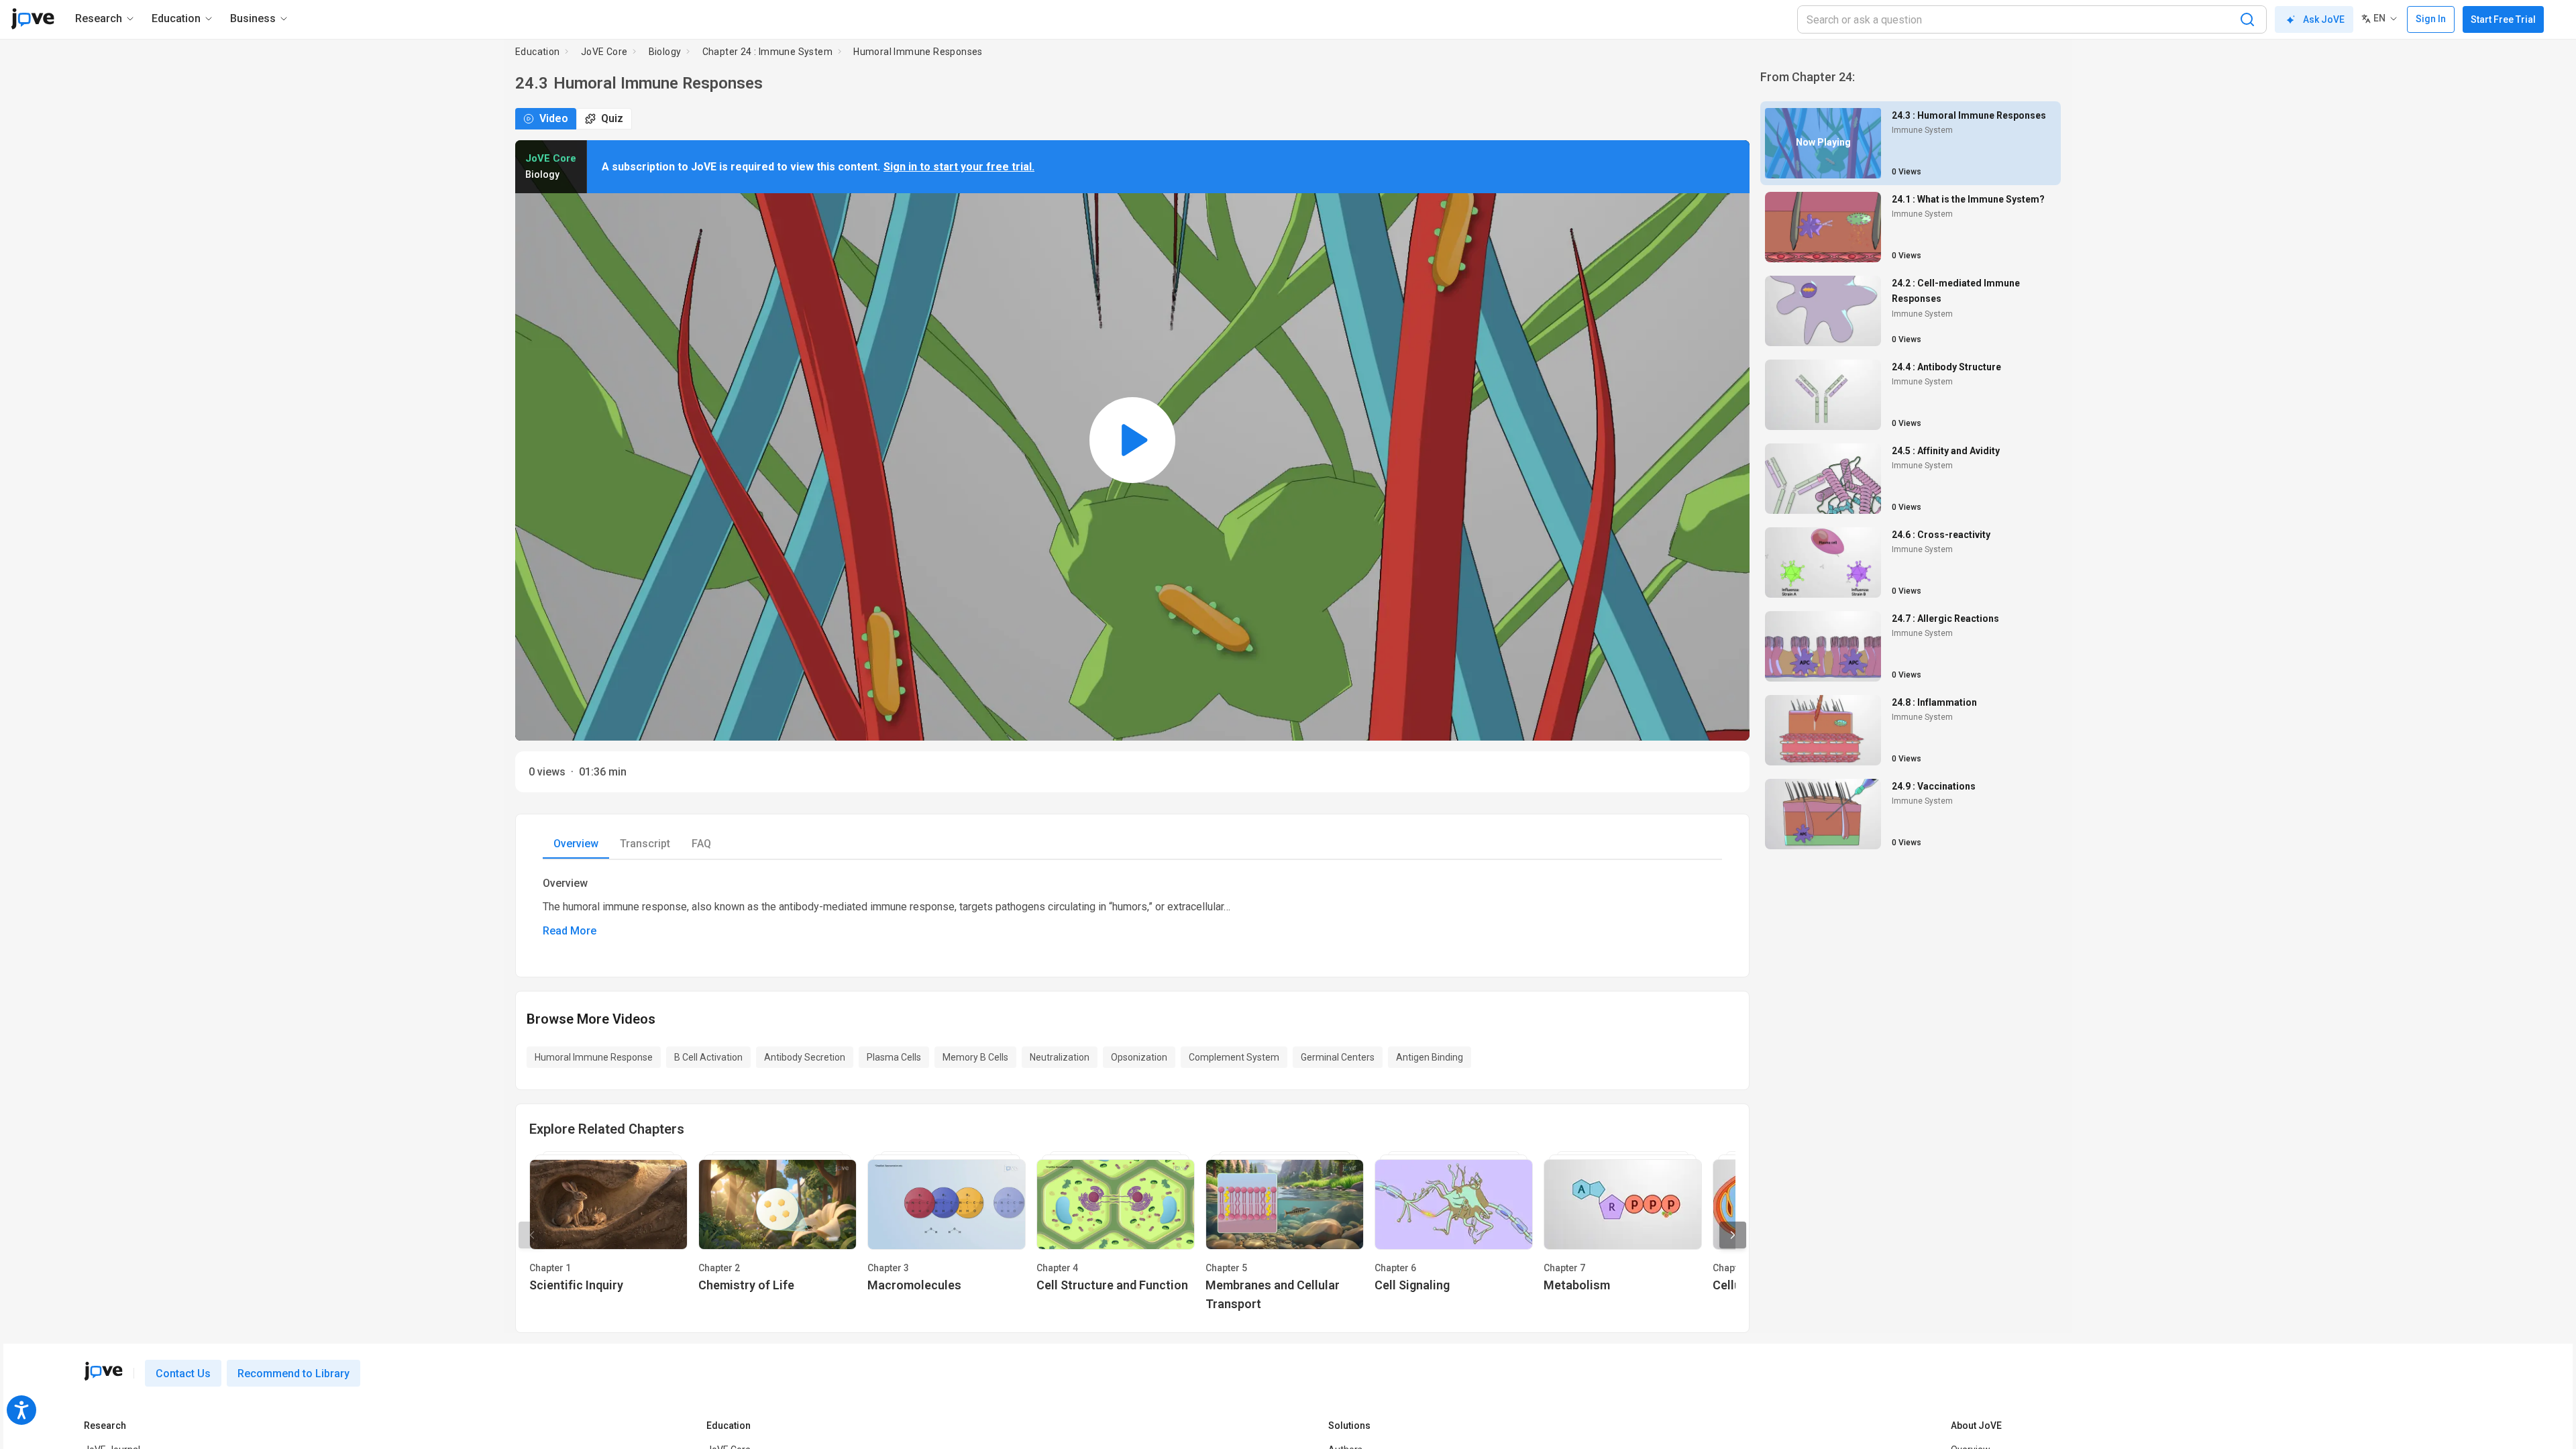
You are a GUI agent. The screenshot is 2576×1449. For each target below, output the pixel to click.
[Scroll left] (532, 1235)
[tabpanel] (1132, 908)
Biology (665, 52)
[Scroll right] (1733, 1235)
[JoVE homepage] (103, 1371)
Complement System (1234, 1057)
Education (538, 52)
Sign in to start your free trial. (959, 167)
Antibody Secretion (805, 1057)
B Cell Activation (708, 1057)
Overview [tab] (576, 844)
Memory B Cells (975, 1057)
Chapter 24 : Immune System (767, 52)
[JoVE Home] (33, 19)
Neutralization (1060, 1057)
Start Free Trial (2503, 19)
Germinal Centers (1338, 1057)
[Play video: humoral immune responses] (1132, 440)
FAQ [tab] (701, 844)
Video (554, 118)
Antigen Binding (1430, 1057)
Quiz (612, 118)
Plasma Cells (894, 1057)
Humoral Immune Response (594, 1057)
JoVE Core (604, 52)
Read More (570, 931)
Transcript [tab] (645, 844)
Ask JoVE (2324, 19)
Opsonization (1139, 1057)
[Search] (2247, 19)
